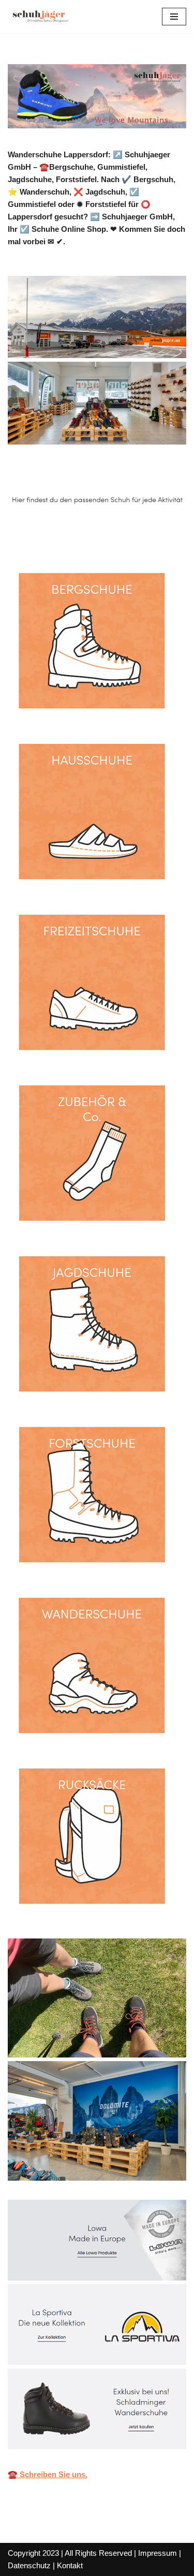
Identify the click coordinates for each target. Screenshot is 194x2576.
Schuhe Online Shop (61, 534)
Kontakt (70, 2565)
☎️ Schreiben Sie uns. (48, 2474)
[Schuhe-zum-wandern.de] (39, 17)
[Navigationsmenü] (174, 17)
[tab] (61, 534)
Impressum (158, 2553)
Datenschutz (29, 2565)
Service (146, 534)
